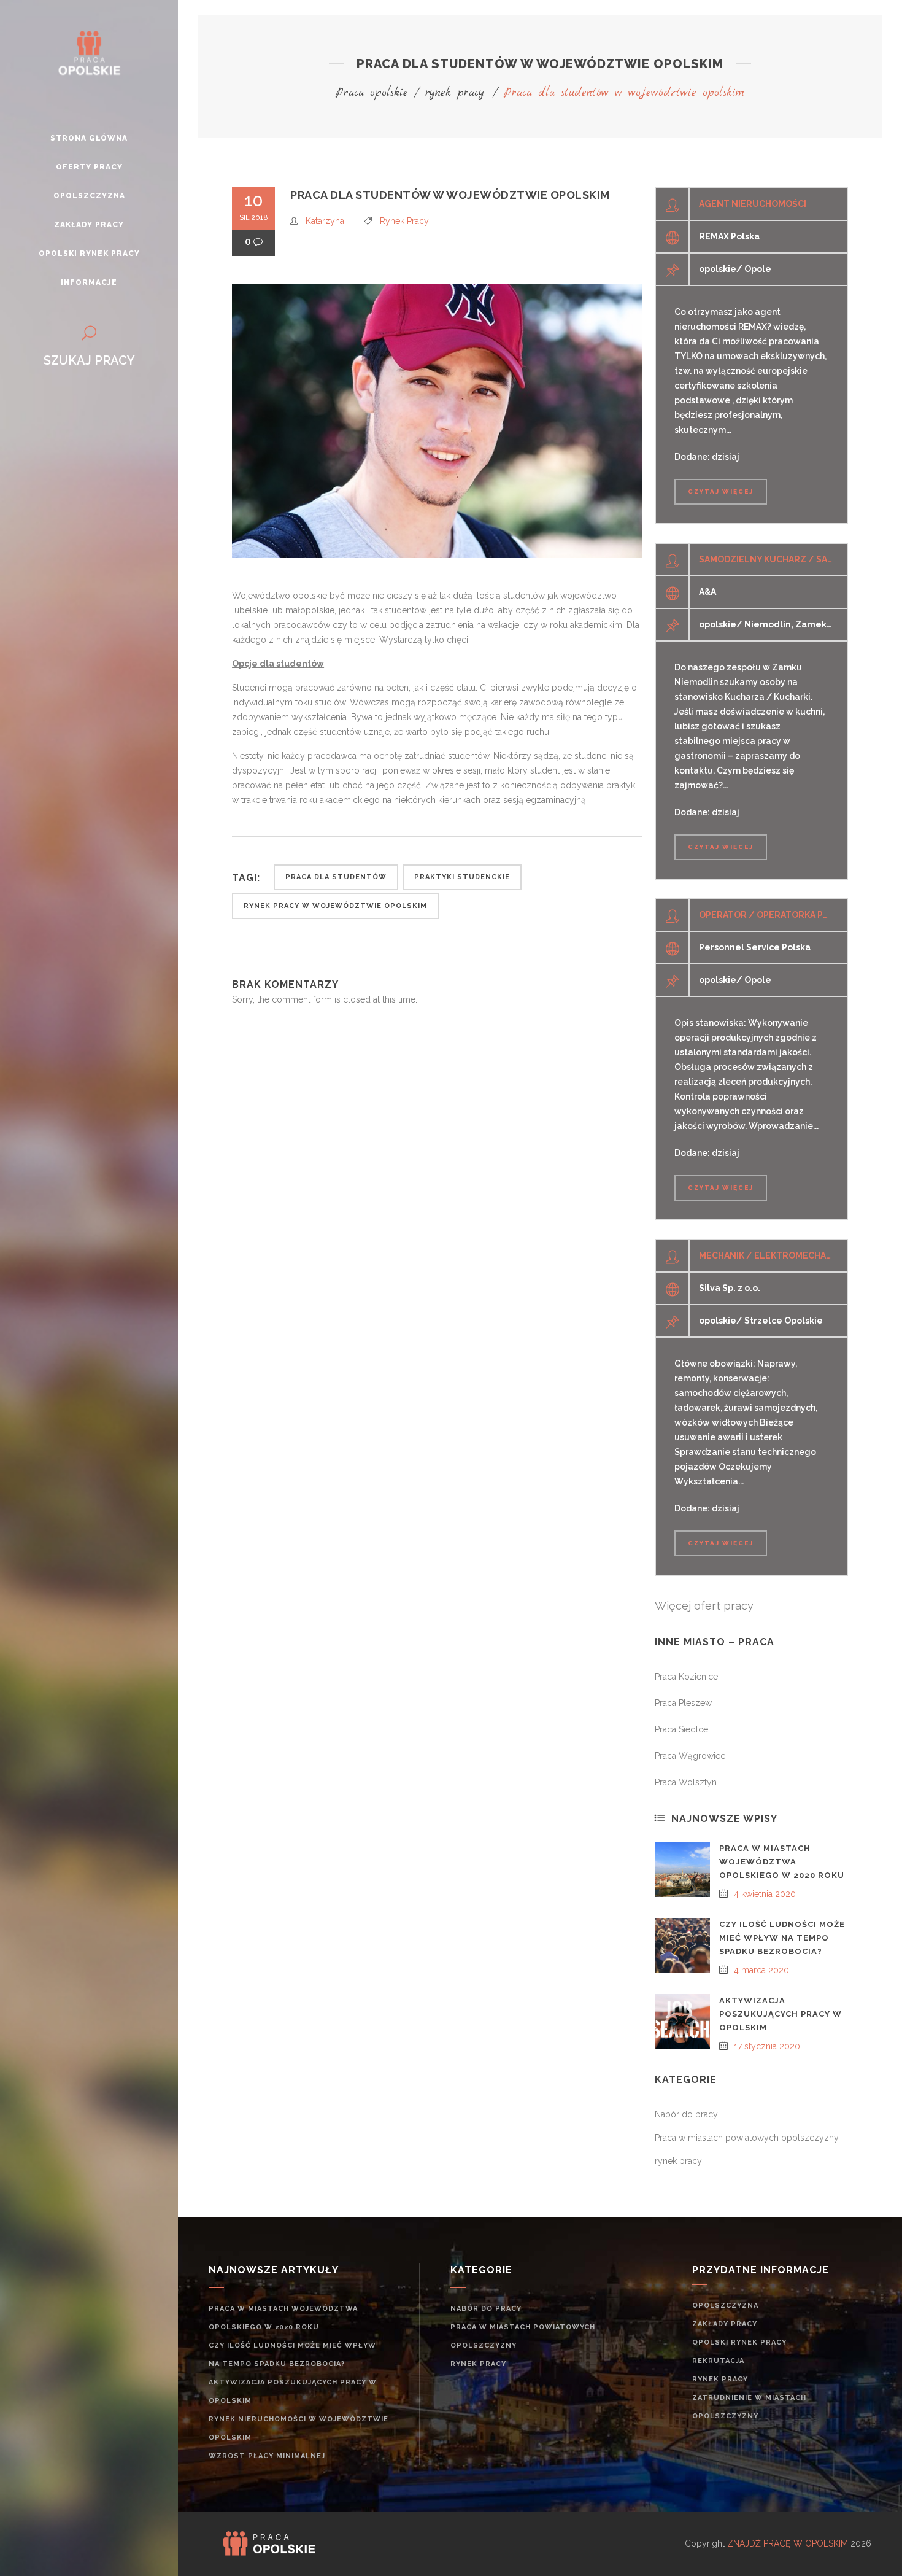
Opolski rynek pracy (739, 2342)
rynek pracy (455, 93)
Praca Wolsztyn (686, 1782)
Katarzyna (325, 221)
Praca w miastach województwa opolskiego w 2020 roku (782, 1862)
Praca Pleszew (683, 1703)
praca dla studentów (336, 877)
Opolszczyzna (725, 2306)
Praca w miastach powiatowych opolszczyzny (747, 2138)
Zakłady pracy (725, 2324)
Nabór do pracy (686, 2114)
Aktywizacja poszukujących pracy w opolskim (781, 2014)
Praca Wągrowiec (690, 1756)
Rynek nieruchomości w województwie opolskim (299, 2428)
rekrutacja (718, 2361)
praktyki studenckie (462, 877)
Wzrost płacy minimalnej (267, 2456)
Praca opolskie (372, 93)
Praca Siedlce (681, 1729)
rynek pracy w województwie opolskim (335, 906)
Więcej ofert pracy (704, 1606)
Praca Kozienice (686, 1677)
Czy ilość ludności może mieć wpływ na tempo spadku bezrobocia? (782, 1938)
